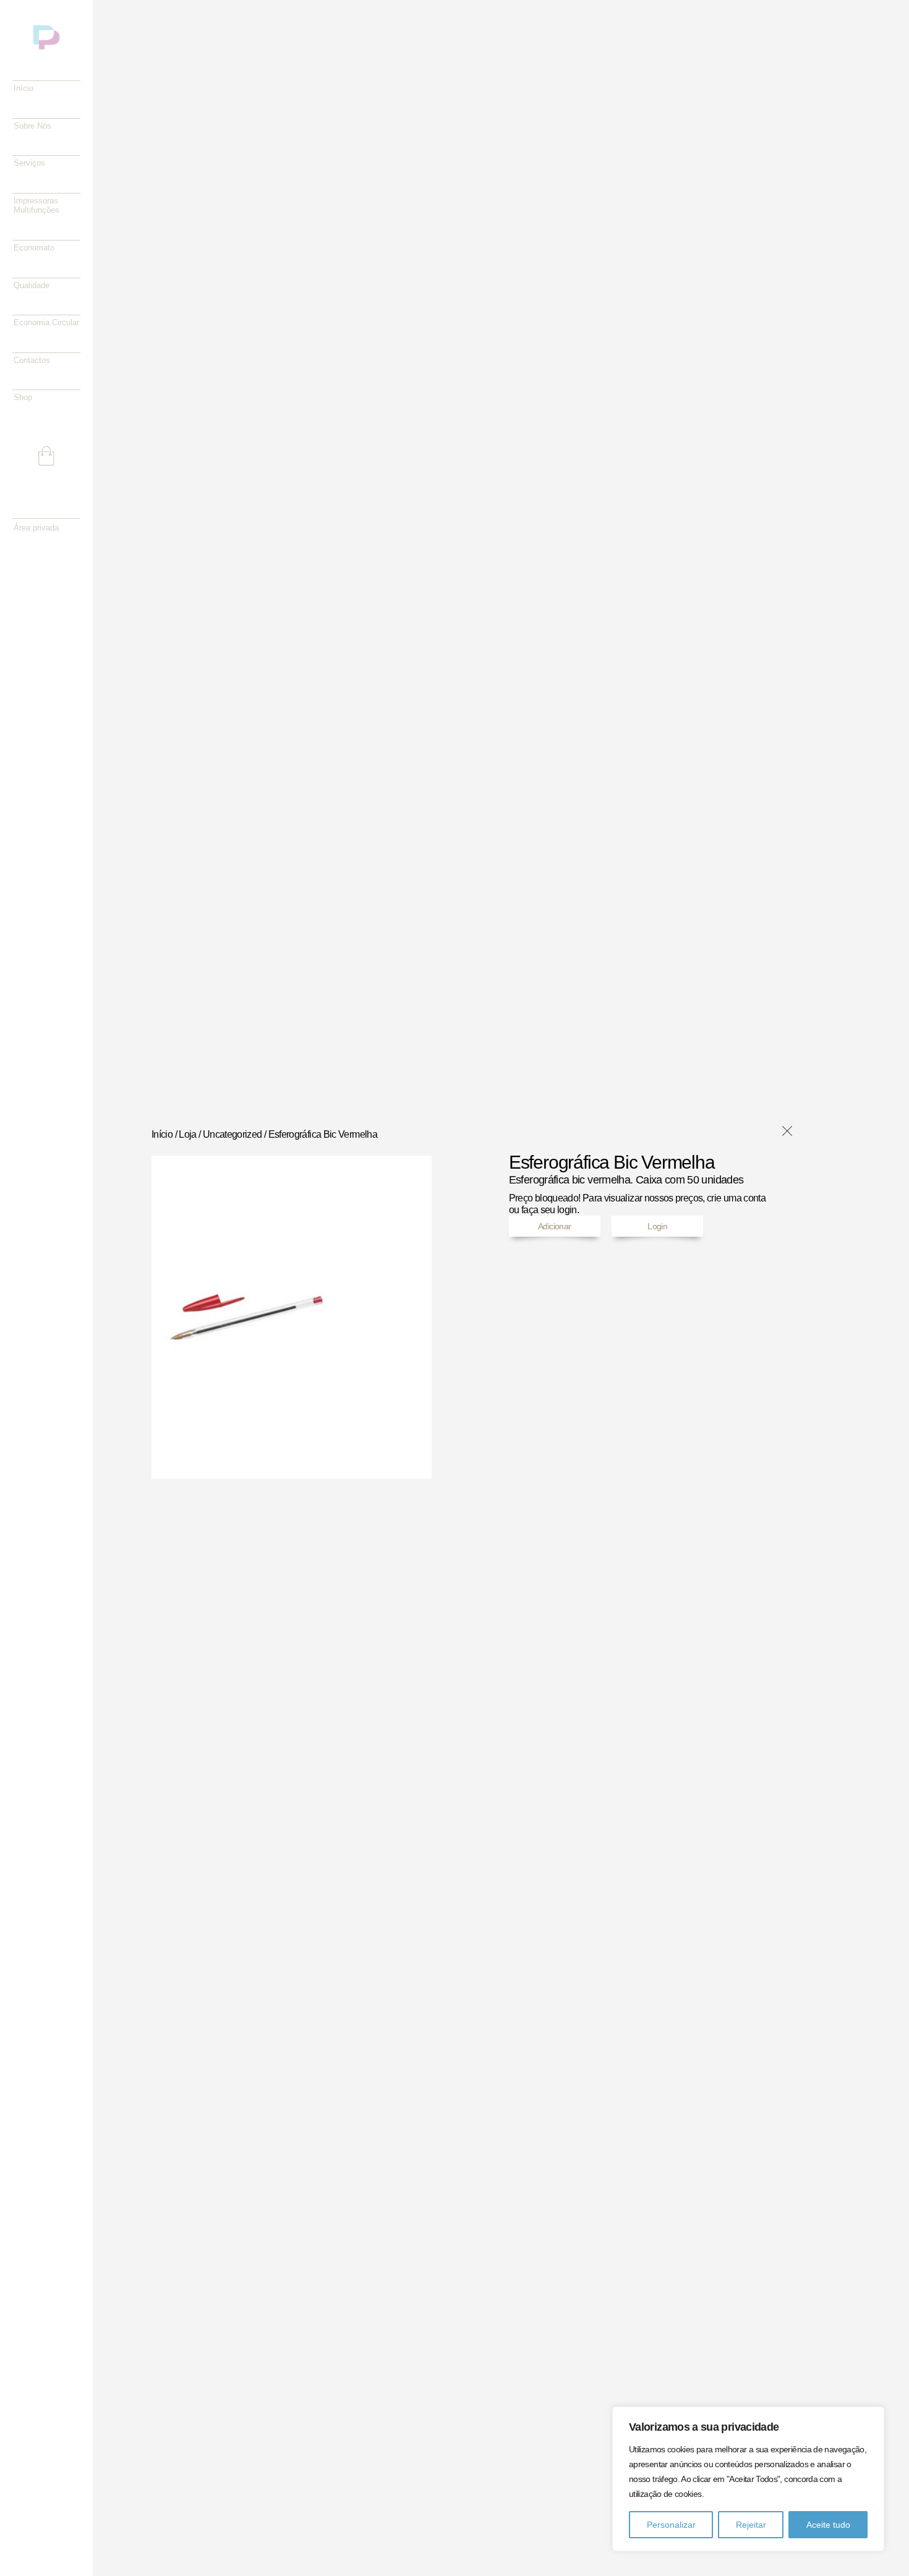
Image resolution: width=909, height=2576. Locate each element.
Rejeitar (751, 2525)
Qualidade (32, 285)
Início (23, 88)
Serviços (29, 163)
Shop (23, 397)
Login (657, 1226)
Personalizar (671, 2525)
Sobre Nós (32, 126)
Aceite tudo (828, 2525)
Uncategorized (233, 1134)
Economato (34, 248)
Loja (187, 1134)
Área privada (36, 528)
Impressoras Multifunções (36, 206)
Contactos (32, 360)
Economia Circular (46, 322)
